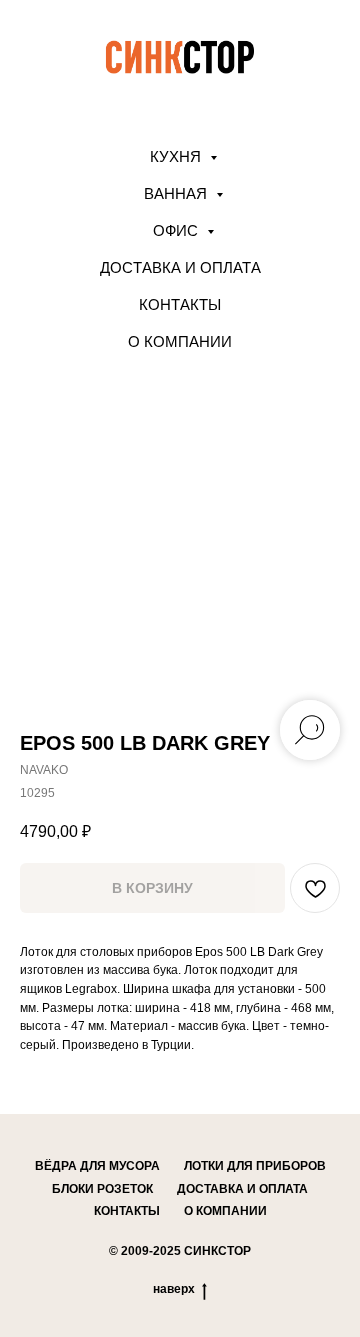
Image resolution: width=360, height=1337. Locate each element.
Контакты (180, 304)
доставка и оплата (242, 1189)
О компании (180, 341)
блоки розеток (102, 1189)
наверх (174, 1289)
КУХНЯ (177, 156)
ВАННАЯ (177, 193)
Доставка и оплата (180, 267)
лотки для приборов (255, 1166)
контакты (127, 1211)
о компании (225, 1211)
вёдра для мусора (97, 1166)
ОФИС (177, 230)
